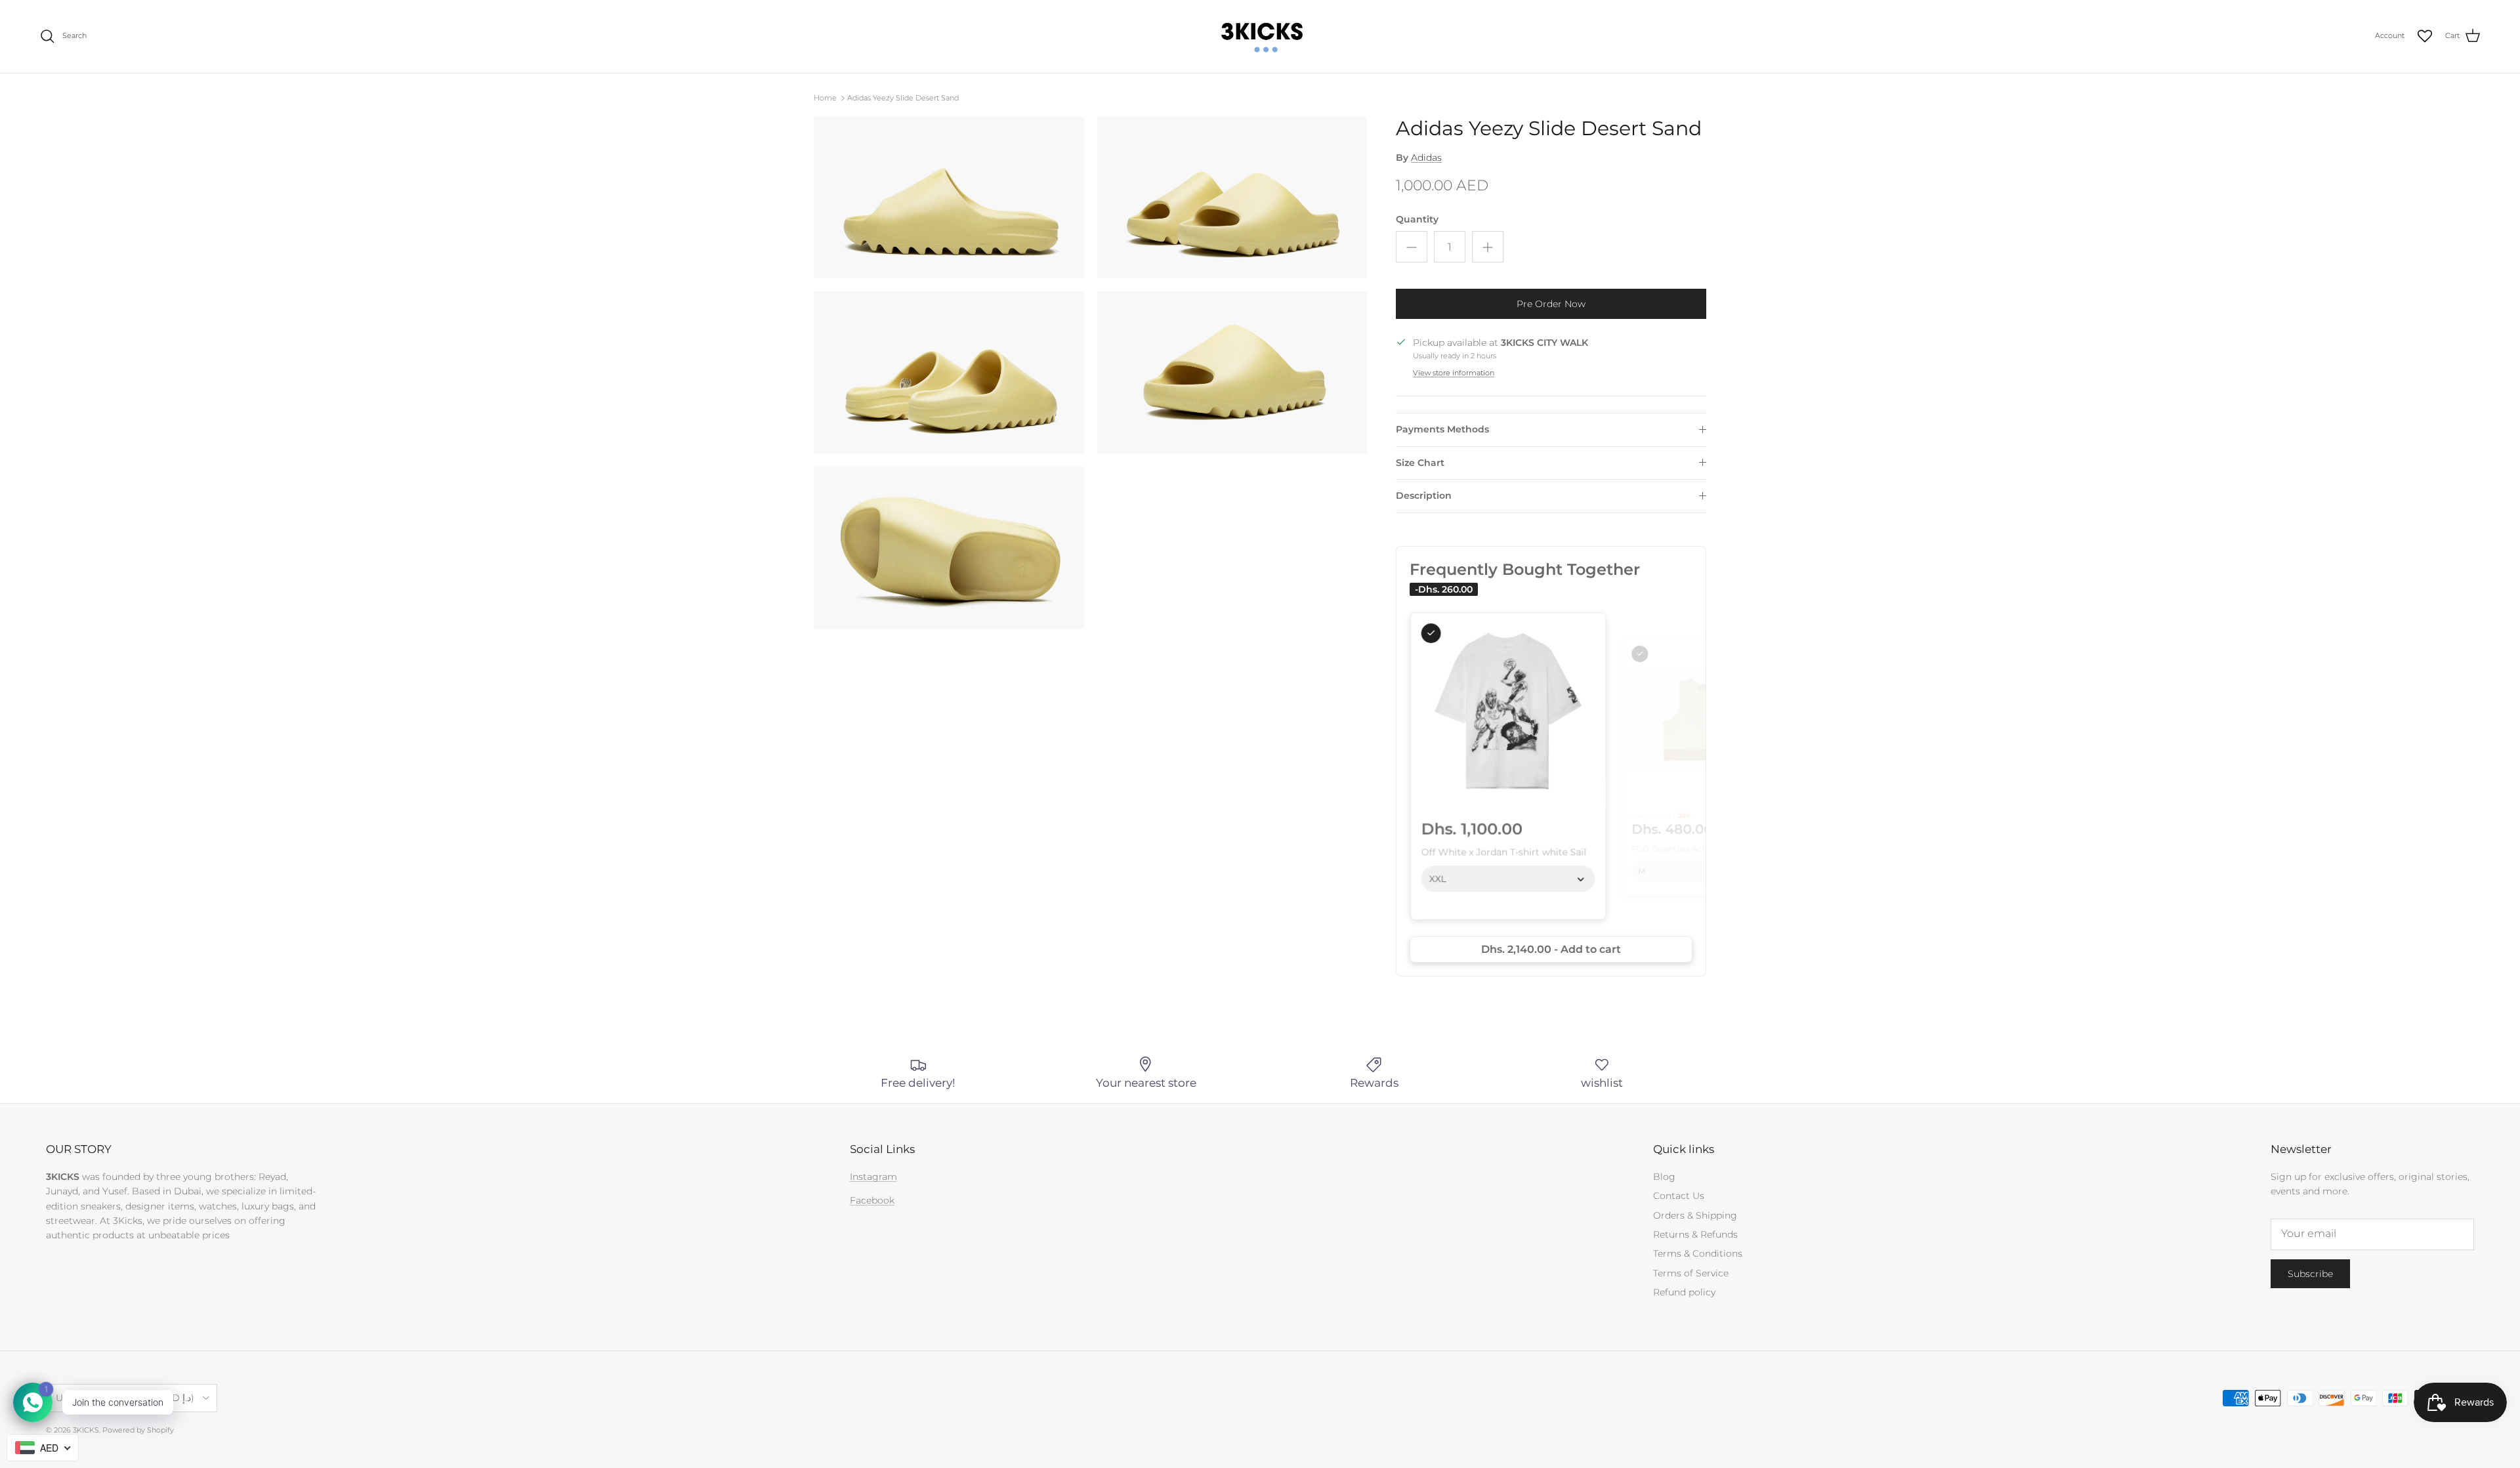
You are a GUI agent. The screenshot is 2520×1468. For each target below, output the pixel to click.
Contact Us (1679, 1196)
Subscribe (2310, 1274)
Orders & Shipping (1695, 1215)
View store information (1454, 373)
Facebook (872, 1200)
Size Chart (1420, 463)
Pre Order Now (1551, 304)
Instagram (873, 1177)
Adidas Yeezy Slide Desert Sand (903, 98)
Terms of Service (1691, 1273)
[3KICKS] (1260, 36)
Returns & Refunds (1695, 1234)
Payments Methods (1442, 429)
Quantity (1417, 219)
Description (1424, 495)
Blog (1664, 1177)
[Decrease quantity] (1412, 247)
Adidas (1426, 157)
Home (825, 98)
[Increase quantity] (1488, 247)
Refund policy (1684, 1292)
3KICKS (86, 1430)
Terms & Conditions (1698, 1253)
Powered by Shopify (138, 1430)
